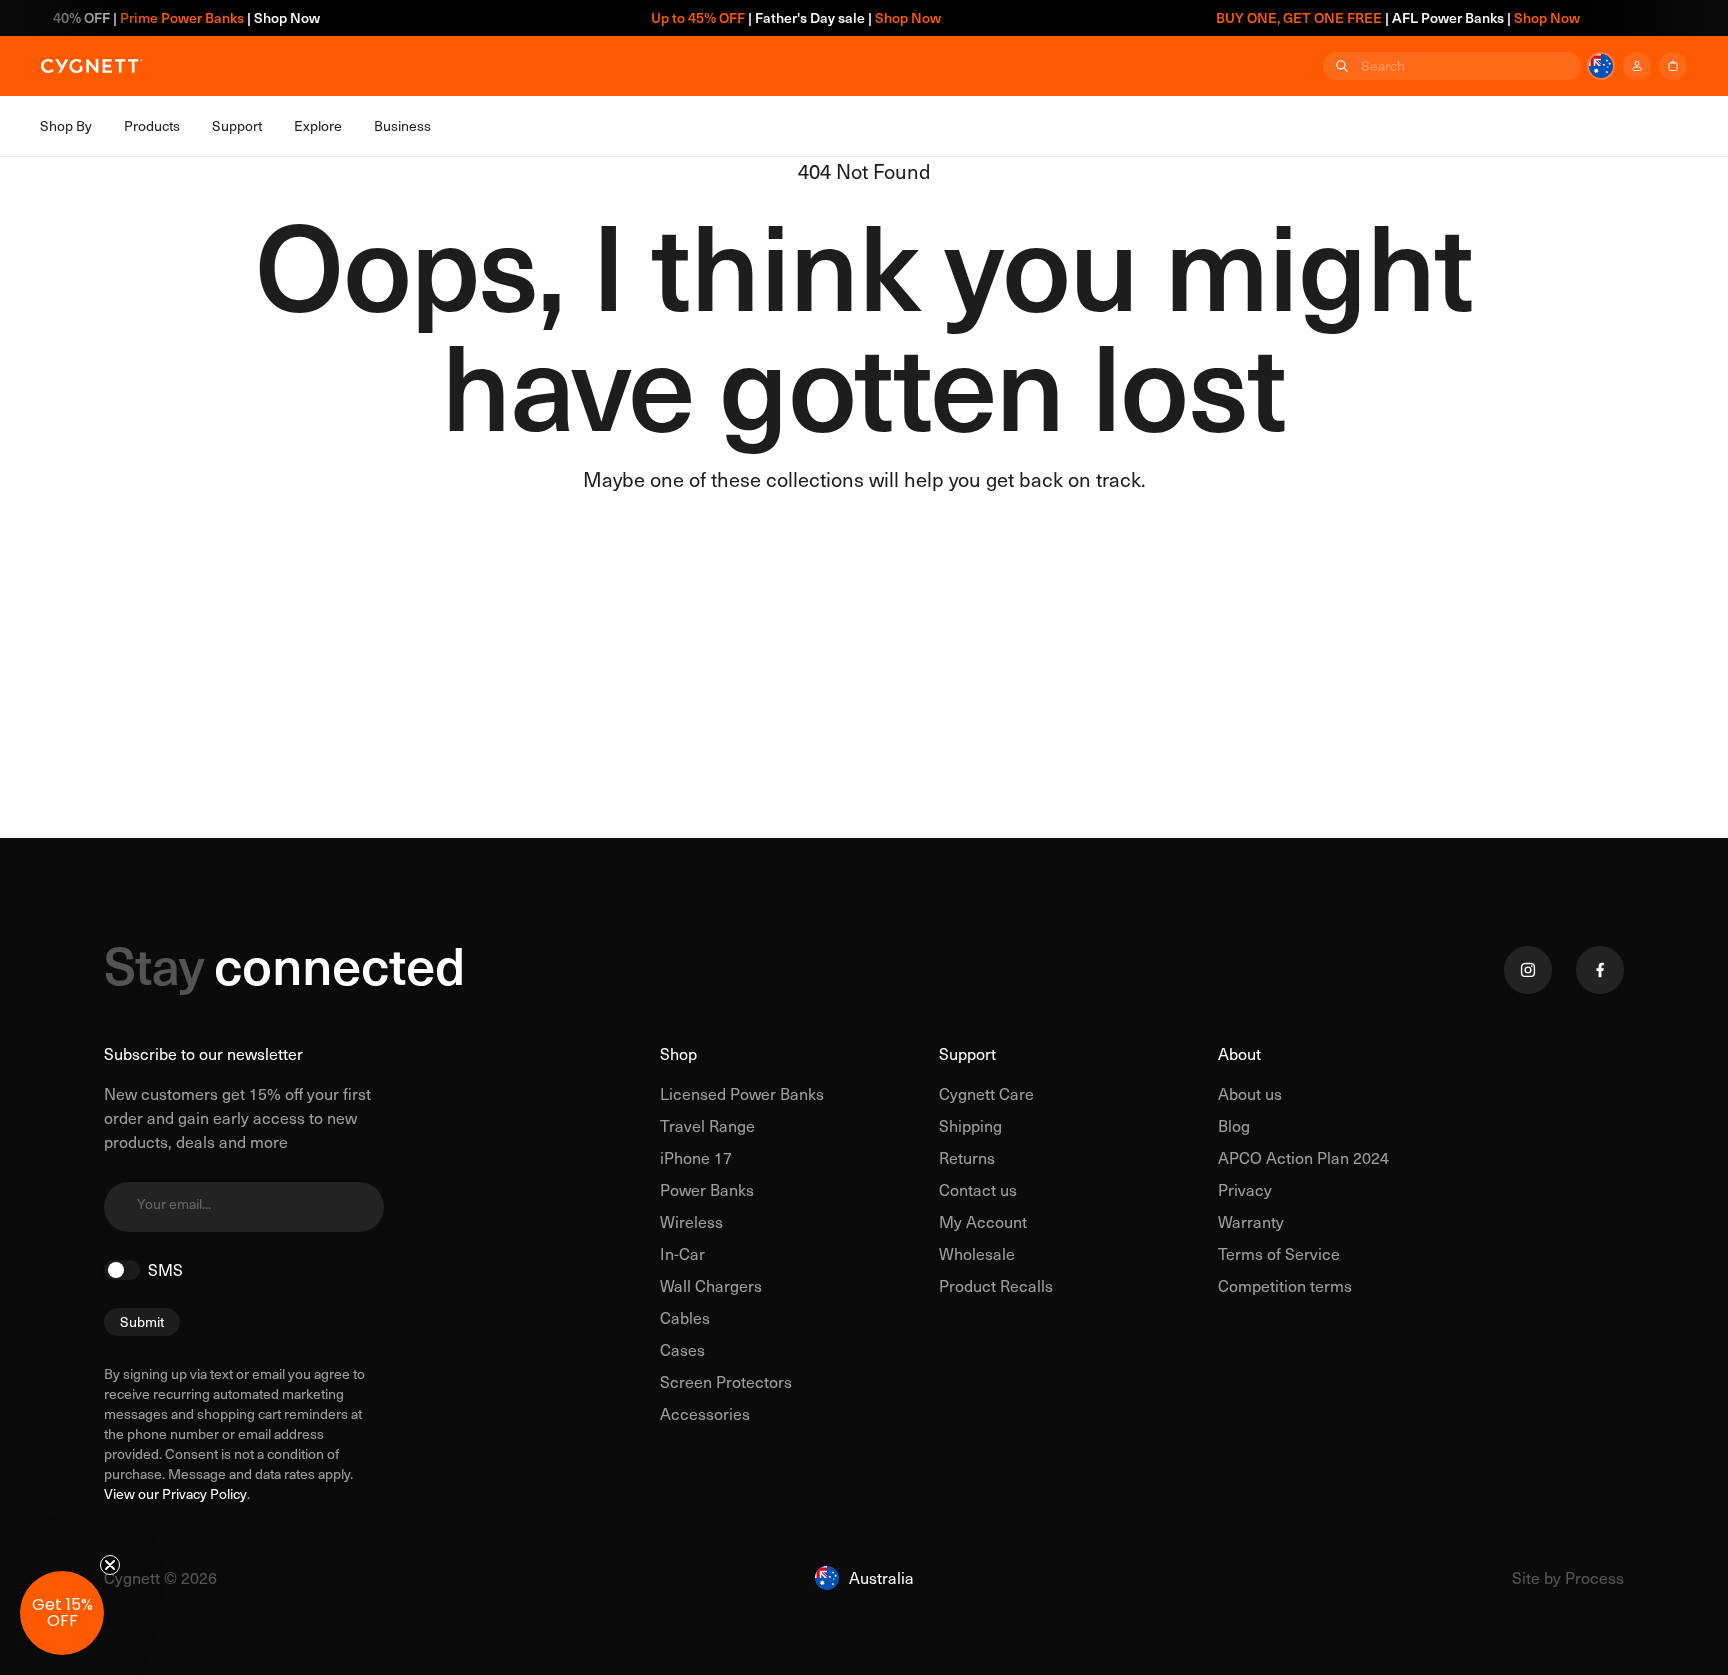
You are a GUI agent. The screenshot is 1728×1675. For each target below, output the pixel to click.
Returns (967, 1157)
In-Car (682, 1253)
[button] (62, 1613)
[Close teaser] (110, 1565)
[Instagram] (1528, 970)
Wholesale (977, 1253)
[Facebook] (1600, 970)
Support (967, 1053)
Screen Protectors (726, 1381)
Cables (685, 1317)
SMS (165, 1270)
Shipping (970, 1125)
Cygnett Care (986, 1093)
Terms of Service (1279, 1253)
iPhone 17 (696, 1157)
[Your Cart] (1673, 66)
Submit (142, 1321)
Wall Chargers (711, 1285)
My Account (983, 1221)
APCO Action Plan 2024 (1303, 1157)
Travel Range (707, 1125)
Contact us (978, 1189)
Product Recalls (996, 1285)
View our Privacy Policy (175, 1493)
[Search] (1340, 66)
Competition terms (1285, 1285)
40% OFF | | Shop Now (159, 17)
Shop (678, 1053)
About (1239, 1053)
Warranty (1251, 1221)
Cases (682, 1349)
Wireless (691, 1221)
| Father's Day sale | (768, 17)
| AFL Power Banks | (1370, 17)
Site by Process (1568, 1577)
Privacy (1245, 1189)
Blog (1234, 1125)
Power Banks (707, 1189)
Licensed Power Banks (742, 1093)
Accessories (705, 1413)
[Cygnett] (92, 66)
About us (1250, 1093)
